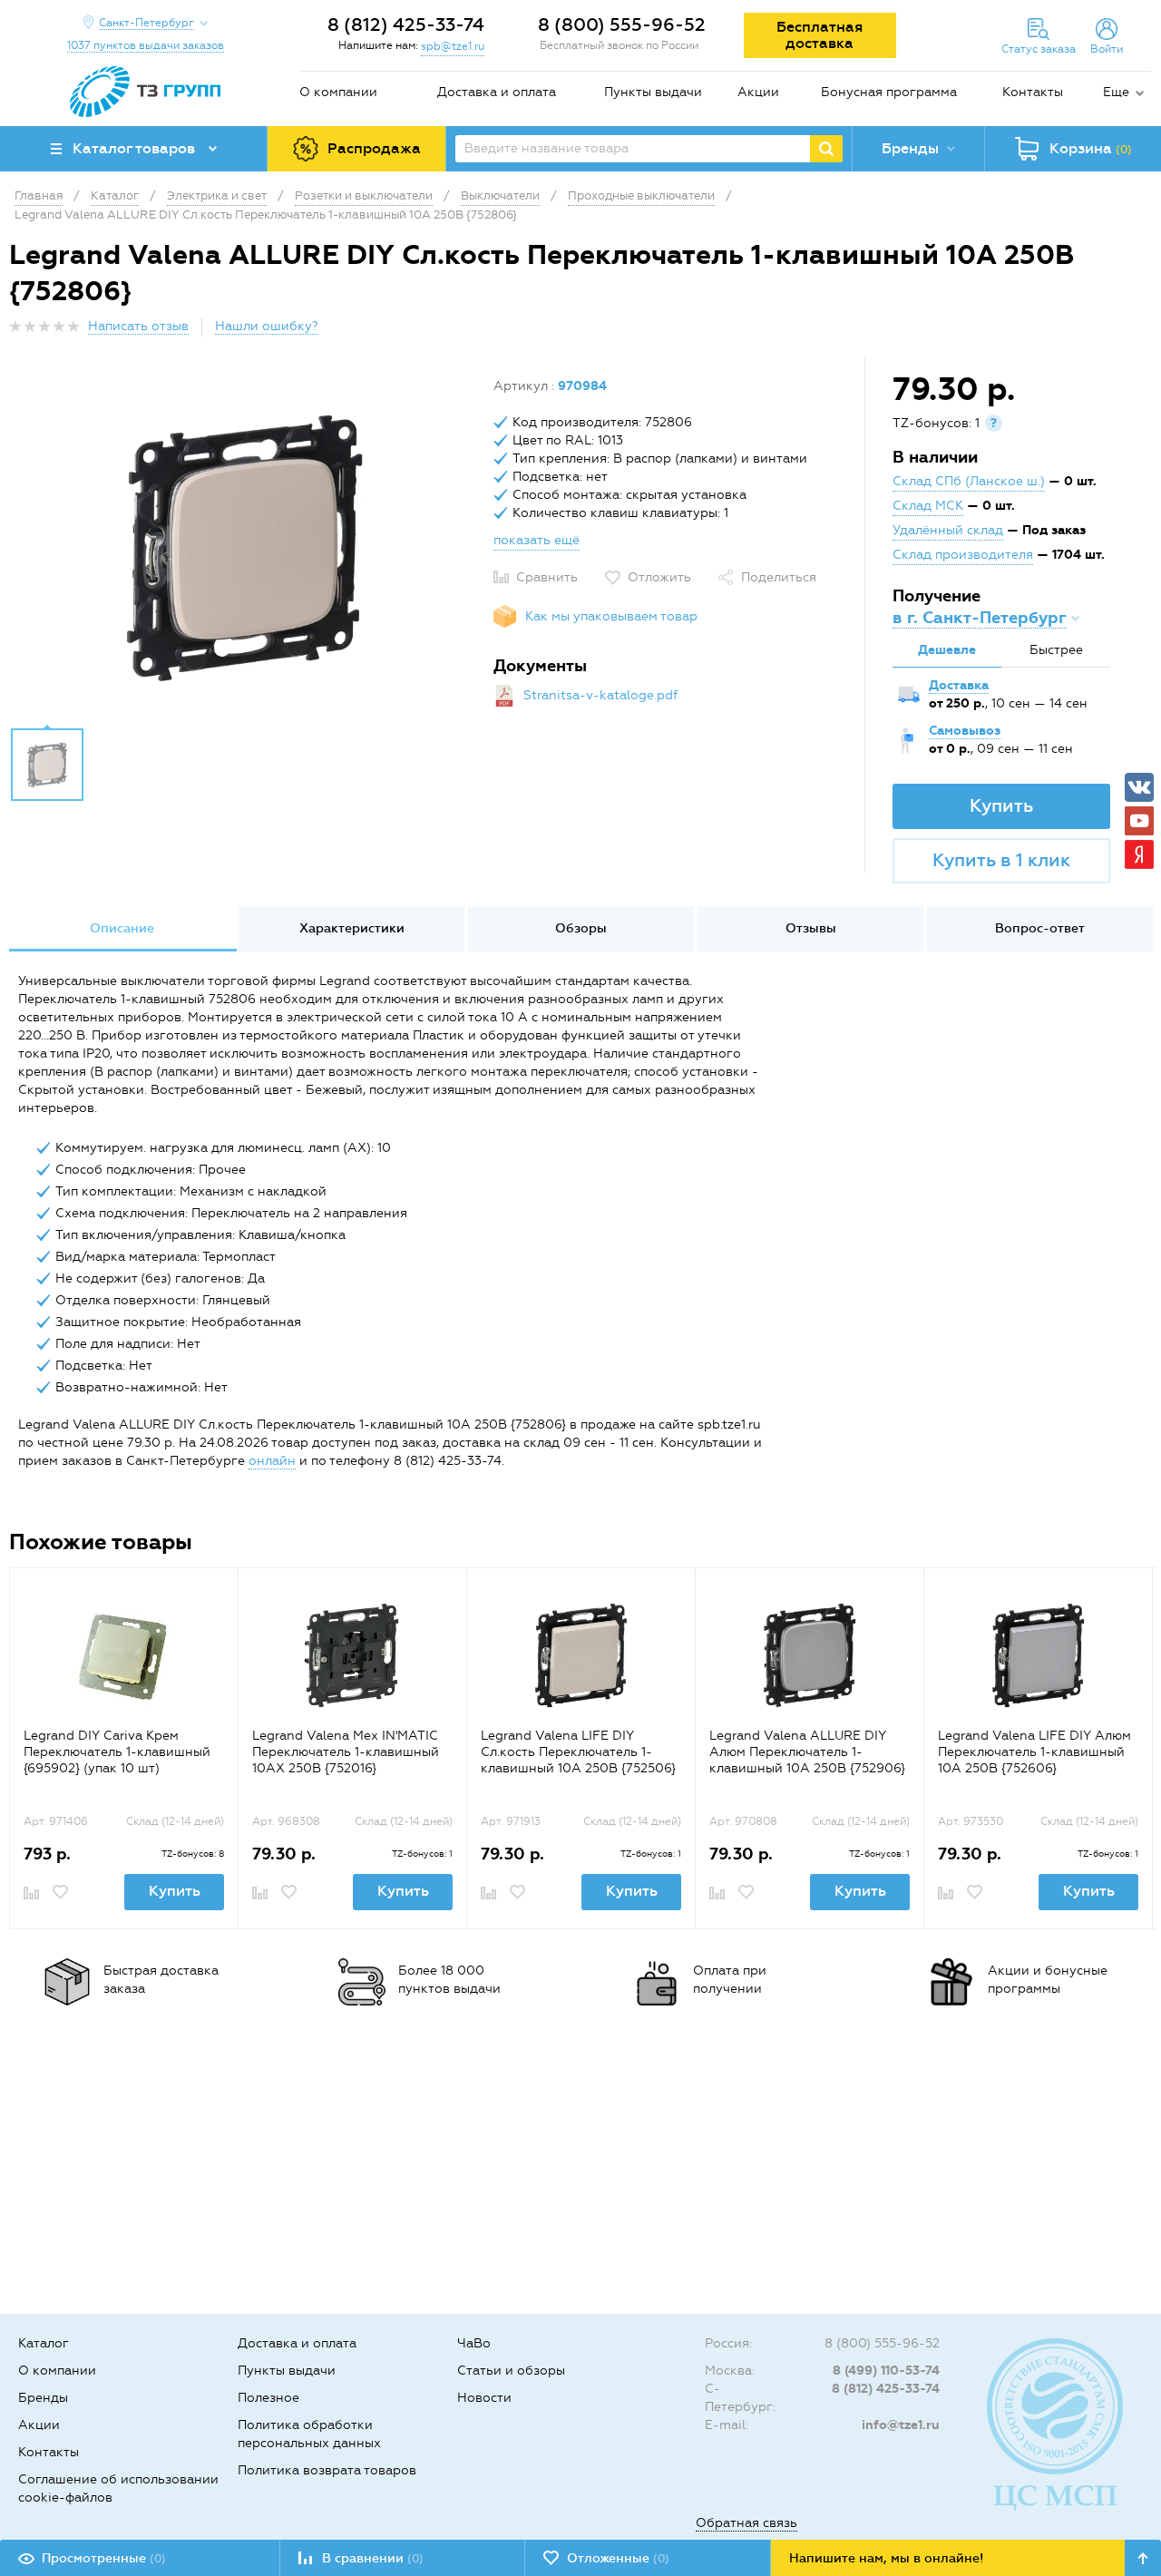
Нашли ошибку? (267, 326)
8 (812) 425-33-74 (406, 24)
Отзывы (811, 928)
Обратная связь (746, 2523)
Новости (484, 2398)
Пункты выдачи (653, 92)
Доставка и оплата (497, 92)
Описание (122, 928)
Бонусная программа (889, 92)
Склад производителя (963, 555)
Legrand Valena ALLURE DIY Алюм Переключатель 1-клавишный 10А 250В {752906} (807, 1752)
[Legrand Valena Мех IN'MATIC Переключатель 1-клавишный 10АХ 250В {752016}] (352, 1655)
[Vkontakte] (1139, 787)
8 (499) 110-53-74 (886, 2371)
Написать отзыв (138, 326)
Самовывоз (965, 731)
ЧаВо (474, 2343)
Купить (1001, 805)
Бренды (43, 2398)
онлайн (272, 1461)
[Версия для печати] (1142, 332)
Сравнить (547, 577)
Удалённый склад (948, 530)
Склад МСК (928, 506)
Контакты (1033, 92)
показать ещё (537, 540)
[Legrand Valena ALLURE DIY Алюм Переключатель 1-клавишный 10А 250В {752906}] (810, 1655)
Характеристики (352, 928)
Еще (1116, 92)
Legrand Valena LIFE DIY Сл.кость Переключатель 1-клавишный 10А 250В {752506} (578, 1752)
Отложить (659, 577)
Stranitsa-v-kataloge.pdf (600, 695)
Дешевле (947, 650)
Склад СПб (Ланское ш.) (969, 481)
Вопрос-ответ (1040, 928)
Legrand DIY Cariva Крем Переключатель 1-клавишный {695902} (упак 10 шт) (117, 1752)
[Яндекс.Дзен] (1139, 854)
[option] (244, 547)
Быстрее (1056, 650)
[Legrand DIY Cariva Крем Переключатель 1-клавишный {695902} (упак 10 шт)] (124, 1655)
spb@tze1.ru (453, 46)
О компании (338, 92)
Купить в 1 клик (1001, 860)
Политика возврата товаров (327, 2470)
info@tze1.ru (901, 2425)
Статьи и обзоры (511, 2371)
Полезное (268, 2398)
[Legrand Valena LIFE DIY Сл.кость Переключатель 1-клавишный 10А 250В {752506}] (581, 1655)
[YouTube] (1139, 821)
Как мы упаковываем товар (611, 616)
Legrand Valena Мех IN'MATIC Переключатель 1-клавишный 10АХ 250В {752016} (346, 1752)
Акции (758, 92)
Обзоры (581, 928)
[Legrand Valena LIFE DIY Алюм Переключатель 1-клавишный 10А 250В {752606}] (1038, 1655)
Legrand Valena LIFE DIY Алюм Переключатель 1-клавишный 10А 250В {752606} (1034, 1752)
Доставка (959, 685)
